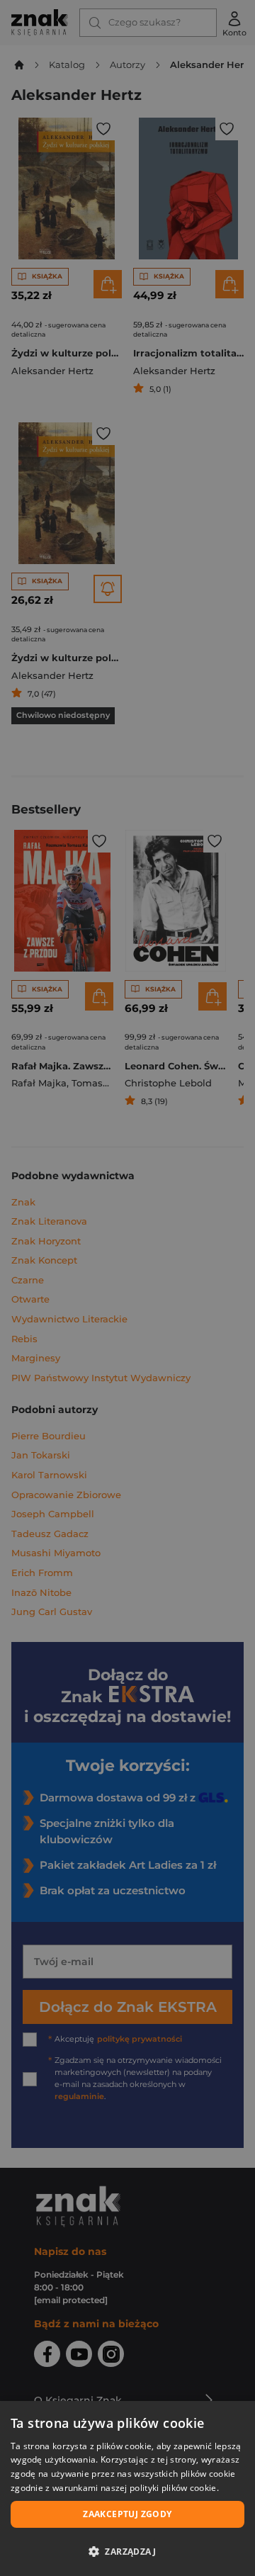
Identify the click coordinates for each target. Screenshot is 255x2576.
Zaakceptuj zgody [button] (127, 2514)
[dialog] (127, 2488)
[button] (127, 2551)
